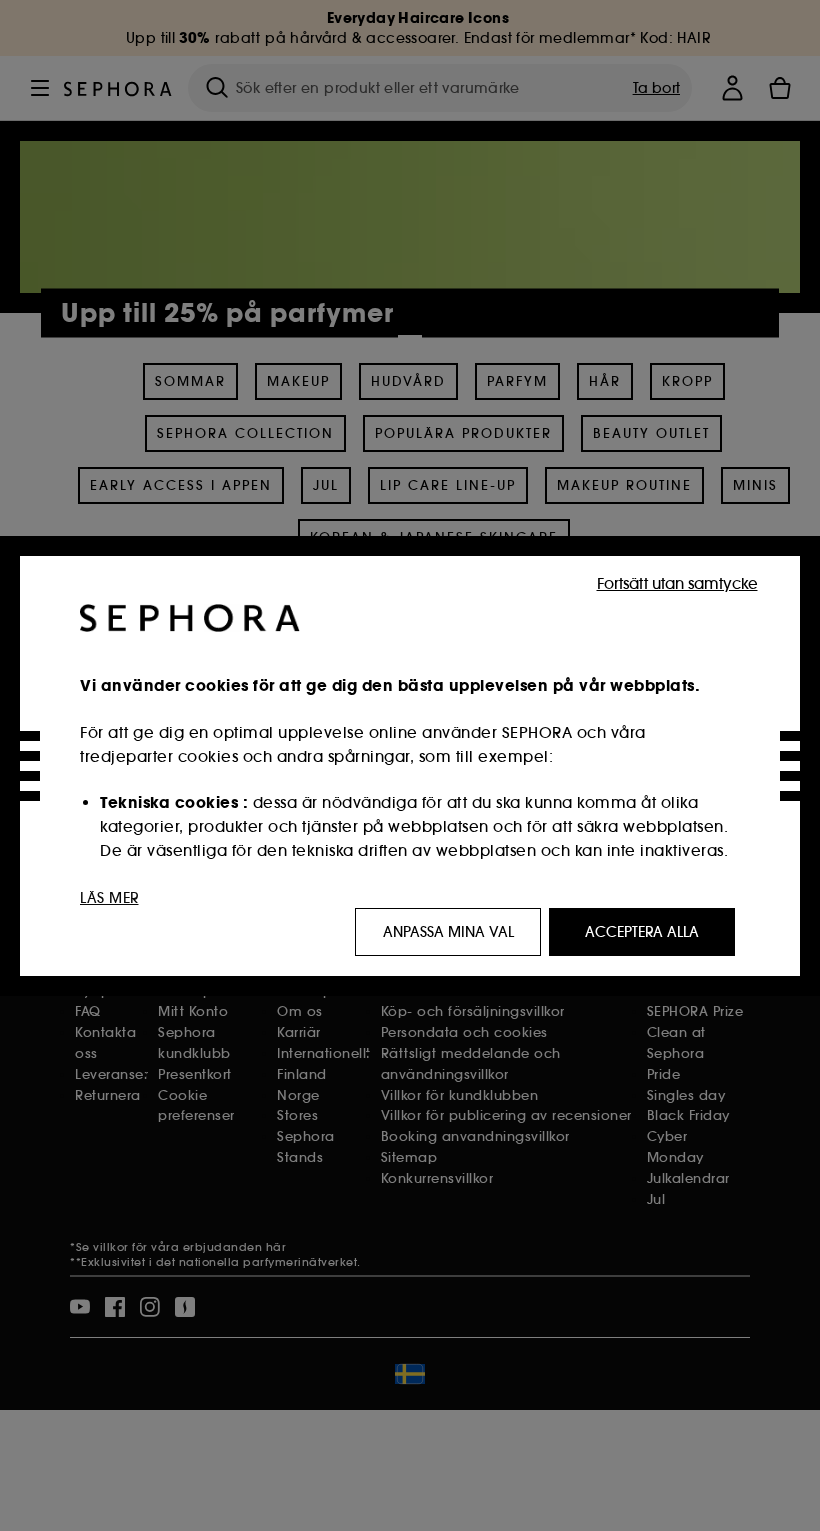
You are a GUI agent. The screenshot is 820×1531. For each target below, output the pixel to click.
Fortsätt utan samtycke (677, 583)
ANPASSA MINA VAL (448, 932)
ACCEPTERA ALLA (642, 932)
